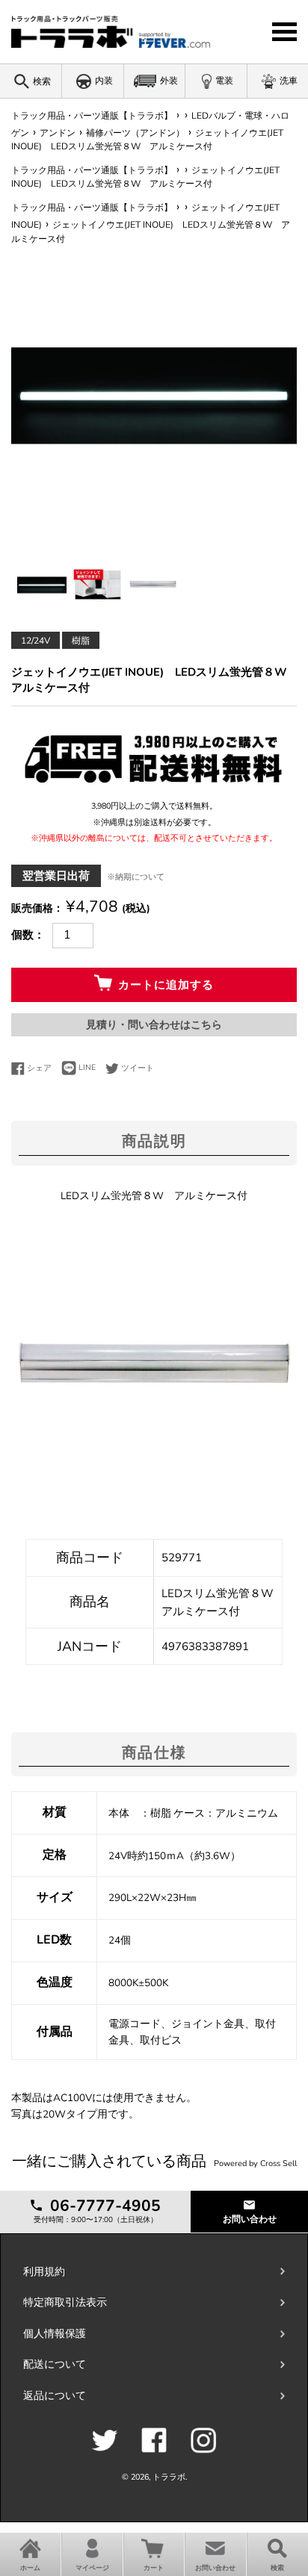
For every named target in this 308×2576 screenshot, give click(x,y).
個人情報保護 (55, 2334)
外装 (169, 81)
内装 (104, 81)
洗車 (289, 81)
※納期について (136, 877)
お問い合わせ (250, 2219)
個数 (22, 935)
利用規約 (44, 2272)
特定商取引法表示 (65, 2302)
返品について (55, 2396)
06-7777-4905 (103, 2206)
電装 (224, 81)
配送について (55, 2364)
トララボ (169, 2477)
